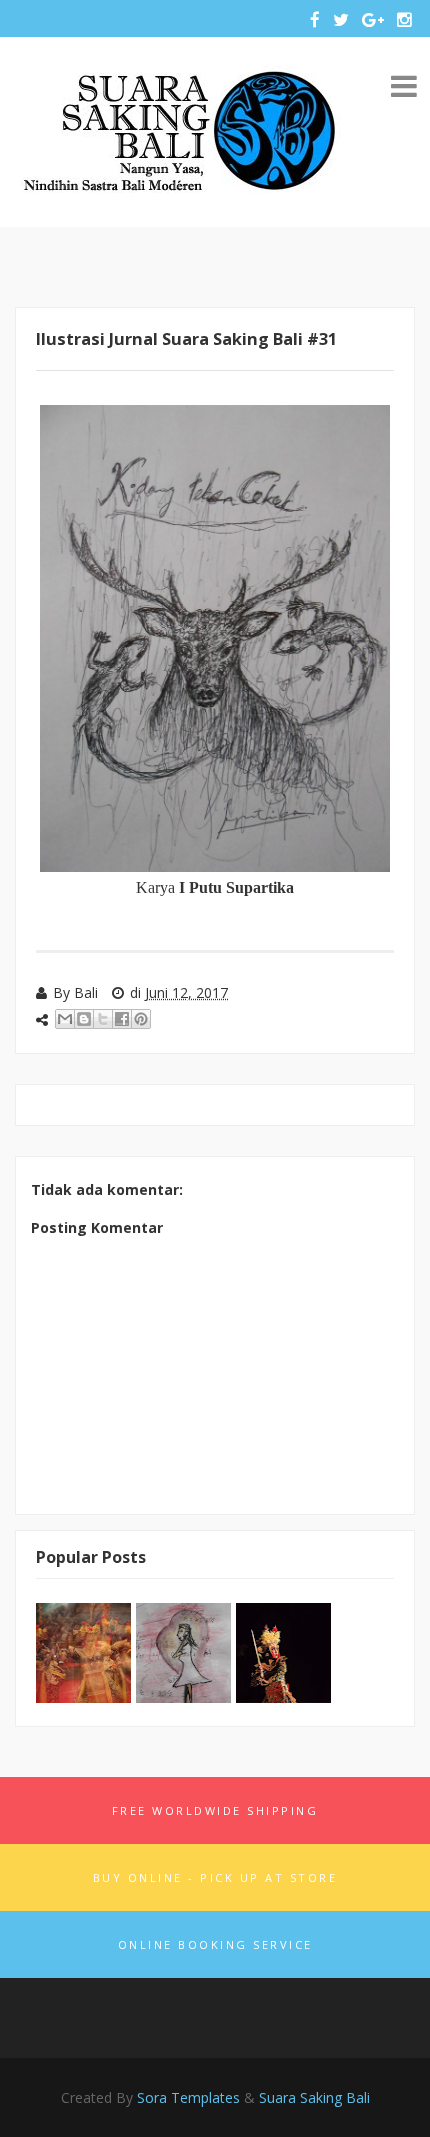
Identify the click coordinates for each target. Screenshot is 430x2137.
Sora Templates (188, 2097)
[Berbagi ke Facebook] (122, 1019)
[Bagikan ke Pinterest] (141, 1019)
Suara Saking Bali (314, 2097)
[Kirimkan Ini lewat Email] (65, 1019)
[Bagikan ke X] (103, 1019)
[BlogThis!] (84, 1019)
